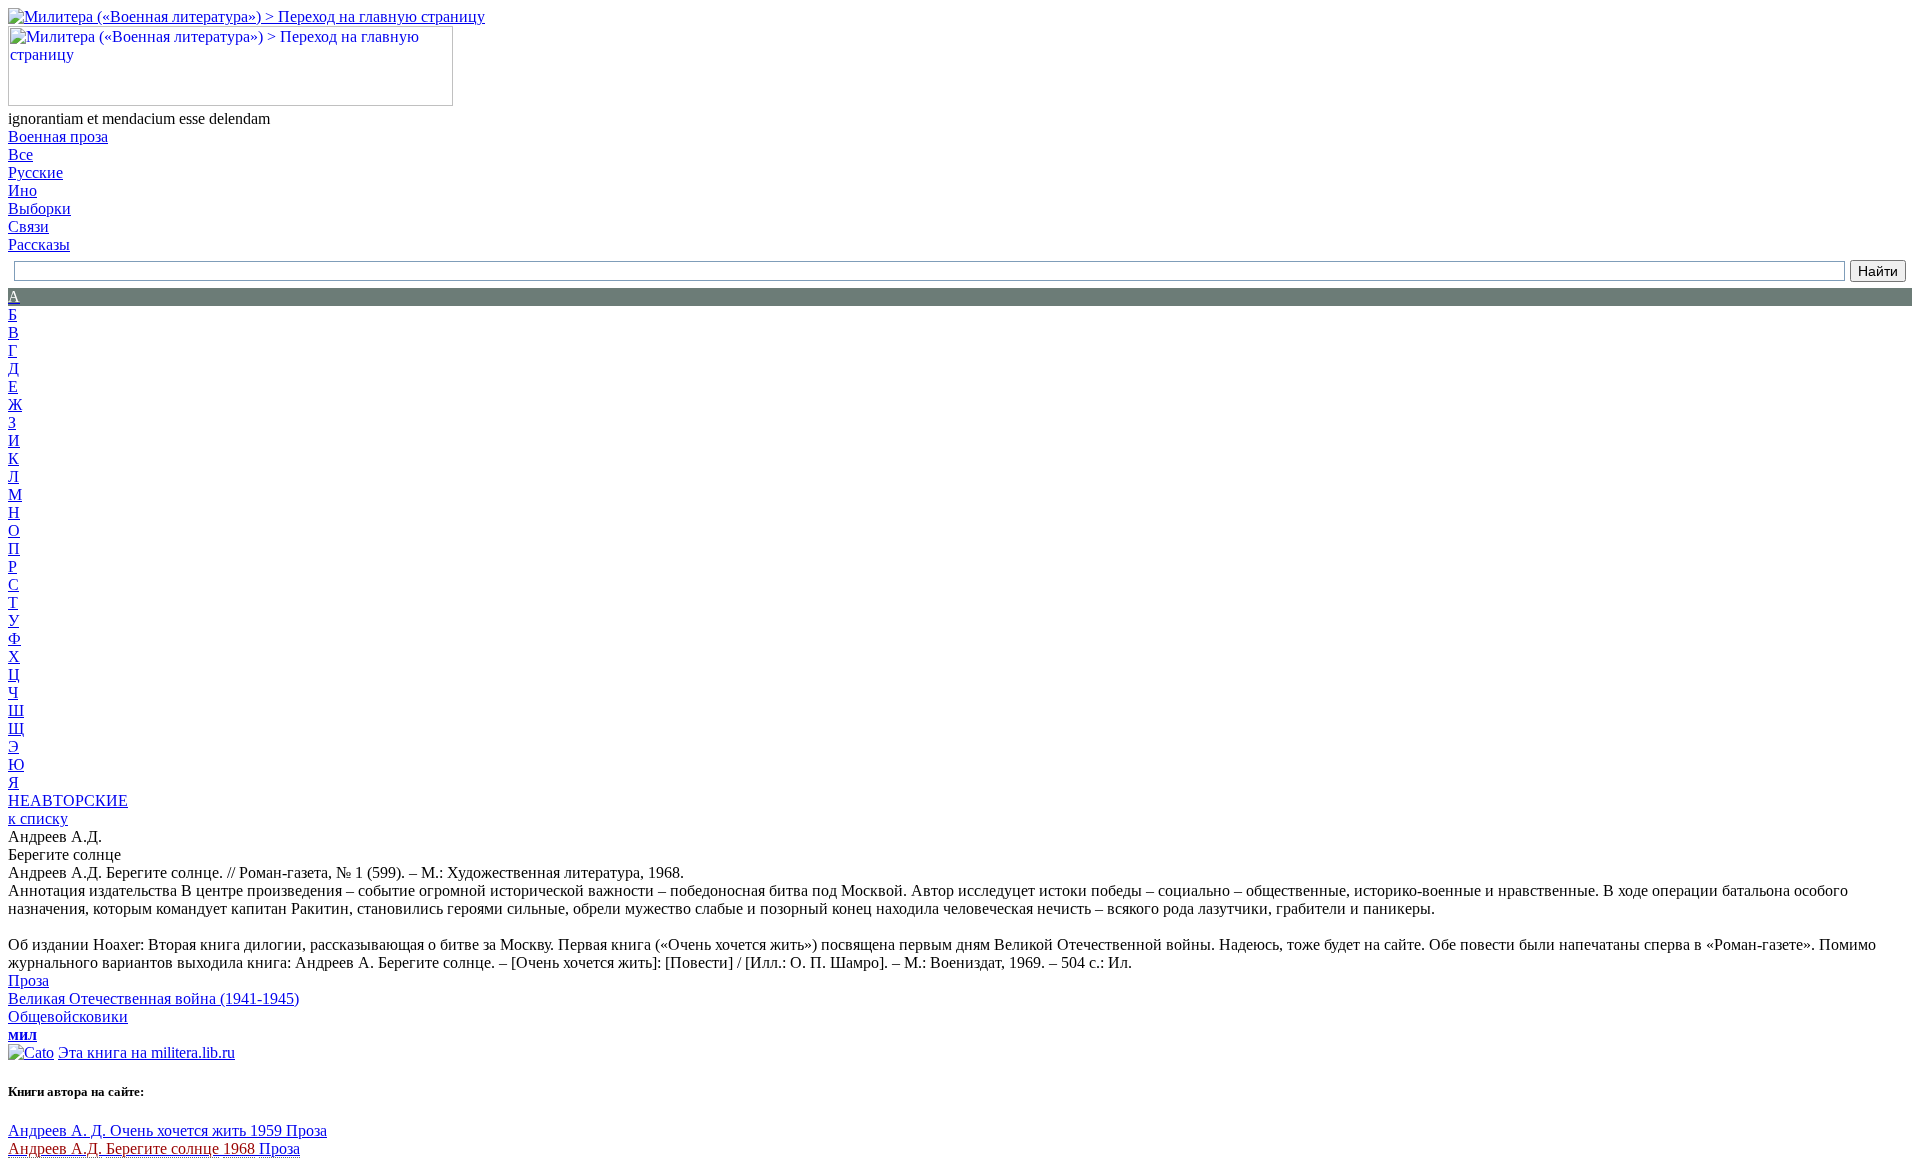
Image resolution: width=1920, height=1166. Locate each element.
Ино (22, 190)
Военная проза (58, 136)
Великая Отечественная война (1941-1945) (153, 998)
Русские (35, 172)
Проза (28, 980)
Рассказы (39, 244)
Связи (28, 226)
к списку (38, 818)
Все (20, 154)
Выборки (39, 208)
